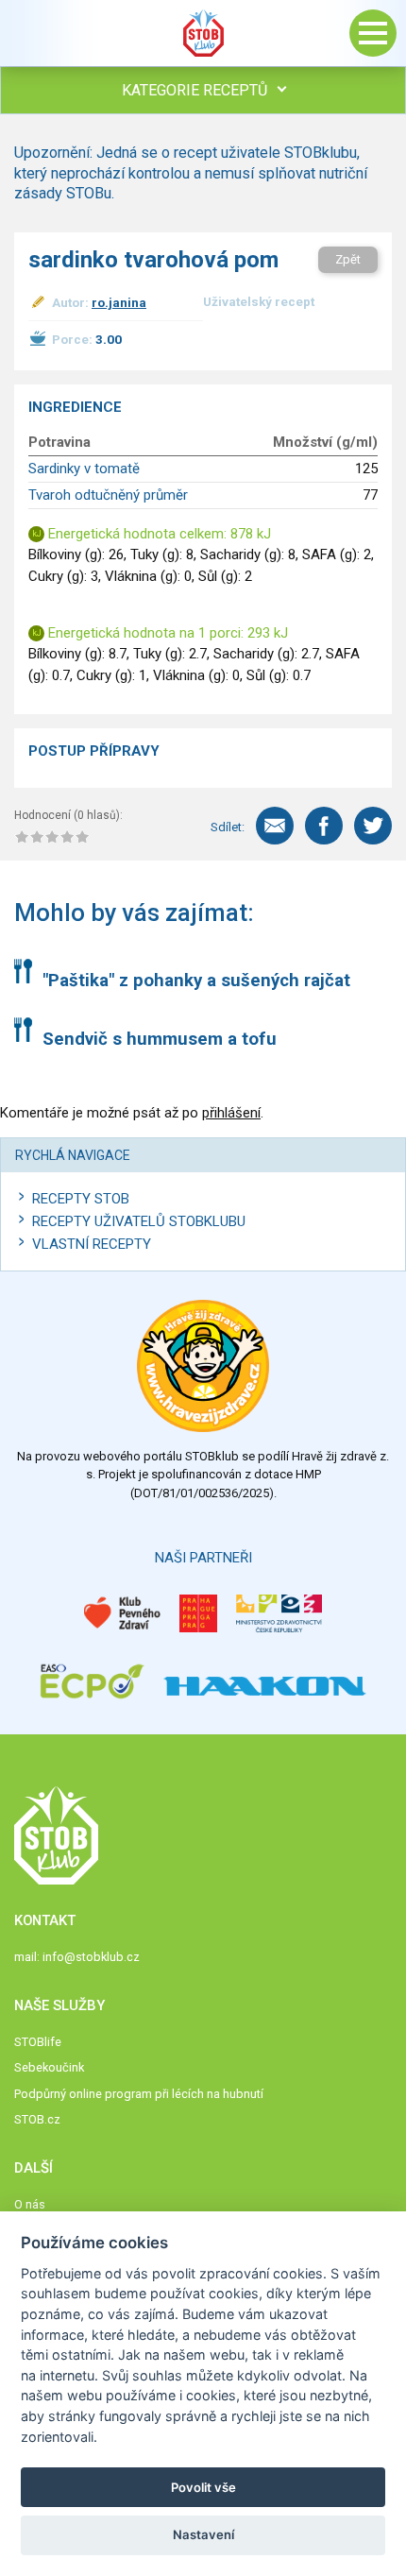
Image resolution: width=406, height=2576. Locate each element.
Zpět (348, 259)
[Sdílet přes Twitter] (373, 826)
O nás (30, 2204)
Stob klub (203, 33)
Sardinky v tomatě (84, 469)
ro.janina (119, 302)
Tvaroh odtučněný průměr (108, 495)
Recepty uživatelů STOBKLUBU (139, 1221)
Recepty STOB (81, 1199)
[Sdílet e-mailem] (275, 826)
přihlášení (231, 1113)
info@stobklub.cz (91, 1957)
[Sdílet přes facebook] (324, 826)
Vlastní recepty (92, 1244)
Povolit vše (203, 2487)
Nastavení (203, 2534)
